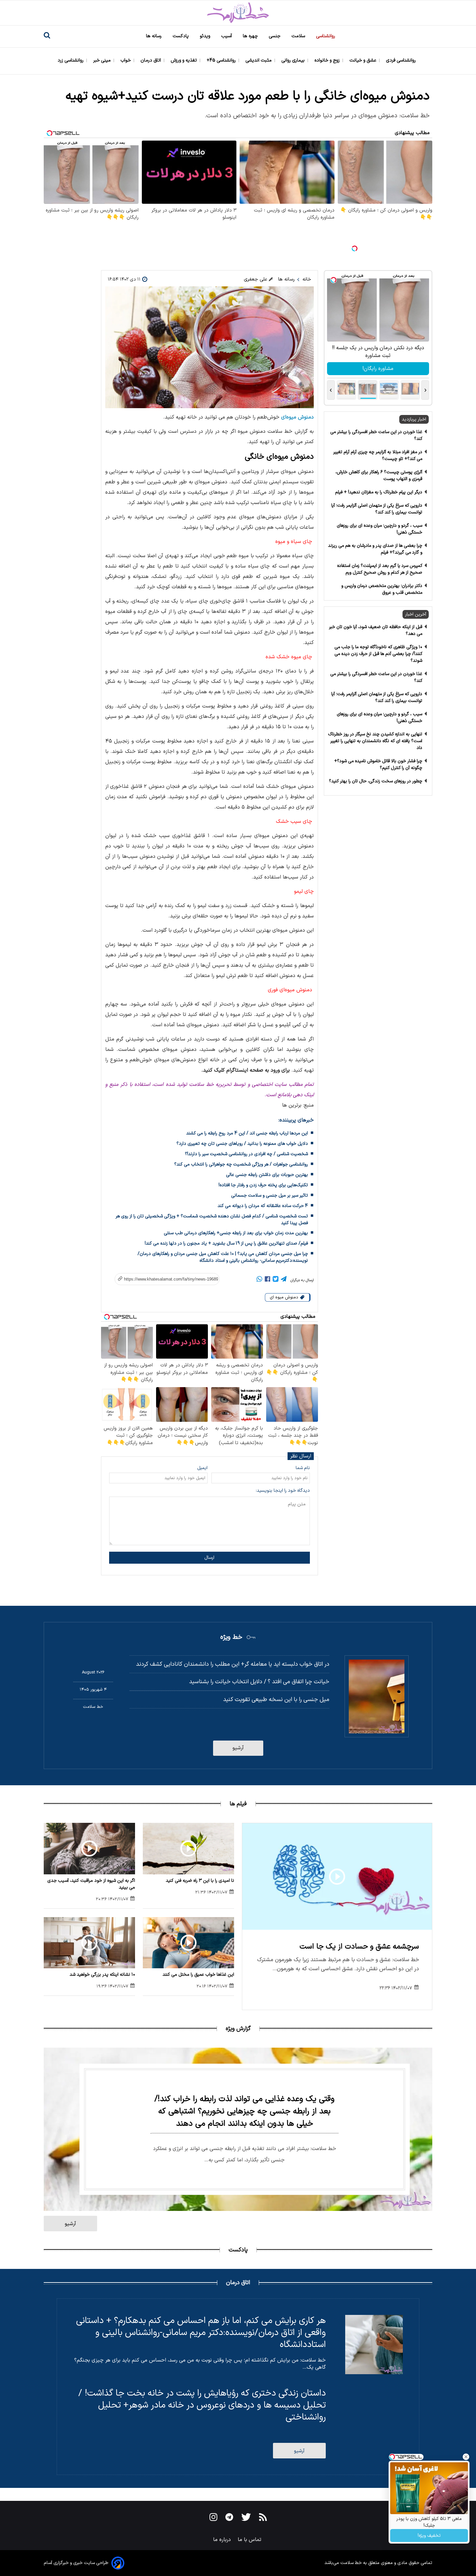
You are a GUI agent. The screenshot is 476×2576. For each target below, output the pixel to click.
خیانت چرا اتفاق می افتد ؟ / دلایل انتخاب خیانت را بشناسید (259, 1682)
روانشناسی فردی (402, 60)
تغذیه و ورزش (184, 60)
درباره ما (223, 2540)
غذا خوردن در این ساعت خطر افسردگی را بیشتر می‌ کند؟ (376, 435)
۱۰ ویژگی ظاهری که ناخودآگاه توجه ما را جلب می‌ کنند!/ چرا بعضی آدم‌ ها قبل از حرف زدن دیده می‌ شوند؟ (378, 654)
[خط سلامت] (238, 13)
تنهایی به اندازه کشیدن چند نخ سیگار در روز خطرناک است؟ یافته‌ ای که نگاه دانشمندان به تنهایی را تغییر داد (375, 741)
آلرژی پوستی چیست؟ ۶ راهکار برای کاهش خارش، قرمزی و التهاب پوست (379, 476)
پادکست (181, 36)
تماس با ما (250, 2540)
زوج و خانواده (328, 60)
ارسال (209, 1558)
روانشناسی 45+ (222, 60)
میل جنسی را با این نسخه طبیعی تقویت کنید (276, 1700)
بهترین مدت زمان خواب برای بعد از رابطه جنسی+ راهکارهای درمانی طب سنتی (236, 1233)
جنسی (275, 36)
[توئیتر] (276, 1280)
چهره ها (251, 36)
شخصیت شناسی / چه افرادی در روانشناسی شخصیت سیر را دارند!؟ (246, 1154)
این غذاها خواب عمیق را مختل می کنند (198, 1975)
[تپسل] (355, 248)
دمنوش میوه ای (285, 1297)
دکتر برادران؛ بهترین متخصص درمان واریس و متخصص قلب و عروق (382, 589)
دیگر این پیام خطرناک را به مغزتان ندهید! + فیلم (379, 492)
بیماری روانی (294, 60)
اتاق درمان (151, 60)
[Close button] (466, 2457)
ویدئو (206, 36)
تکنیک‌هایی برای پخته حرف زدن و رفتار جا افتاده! (263, 1185)
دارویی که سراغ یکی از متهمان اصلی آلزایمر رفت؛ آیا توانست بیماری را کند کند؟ (377, 509)
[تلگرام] (284, 1280)
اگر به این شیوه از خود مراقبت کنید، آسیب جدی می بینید (91, 1884)
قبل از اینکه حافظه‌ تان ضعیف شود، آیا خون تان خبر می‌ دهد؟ (376, 630)
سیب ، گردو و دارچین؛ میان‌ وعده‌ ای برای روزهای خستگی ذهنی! (380, 529)
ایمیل (202, 1468)
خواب (126, 60)
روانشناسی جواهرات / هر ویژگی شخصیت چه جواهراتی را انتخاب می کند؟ (241, 1164)
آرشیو (238, 1748)
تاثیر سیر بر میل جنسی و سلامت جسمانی (270, 1196)
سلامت (299, 36)
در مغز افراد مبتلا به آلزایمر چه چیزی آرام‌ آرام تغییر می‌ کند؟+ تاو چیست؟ (378, 455)
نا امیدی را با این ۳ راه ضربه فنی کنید (200, 1881)
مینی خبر (103, 60)
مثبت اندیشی (259, 60)
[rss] (263, 2518)
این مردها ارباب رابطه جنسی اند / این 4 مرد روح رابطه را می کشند (247, 1133)
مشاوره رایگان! (378, 369)
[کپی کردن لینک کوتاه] (164, 1279)
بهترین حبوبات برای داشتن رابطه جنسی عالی (267, 1175)
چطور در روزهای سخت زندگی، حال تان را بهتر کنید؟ (376, 781)
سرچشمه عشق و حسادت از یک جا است (359, 1947)
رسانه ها (154, 36)
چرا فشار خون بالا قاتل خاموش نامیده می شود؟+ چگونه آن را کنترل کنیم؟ (378, 765)
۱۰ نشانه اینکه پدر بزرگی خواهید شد (102, 1975)
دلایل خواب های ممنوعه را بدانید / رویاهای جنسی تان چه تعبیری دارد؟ (242, 1144)
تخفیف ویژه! (429, 2536)
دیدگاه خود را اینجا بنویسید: (283, 1491)
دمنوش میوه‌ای (297, 417)
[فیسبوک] (267, 1280)
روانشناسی (326, 36)
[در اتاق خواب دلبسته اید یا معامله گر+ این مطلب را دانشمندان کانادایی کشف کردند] (377, 1696)
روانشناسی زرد (71, 60)
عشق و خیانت (363, 60)
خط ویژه (231, 1637)
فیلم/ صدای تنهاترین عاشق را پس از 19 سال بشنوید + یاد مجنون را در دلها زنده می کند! (226, 1243)
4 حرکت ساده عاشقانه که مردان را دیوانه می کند (263, 1206)
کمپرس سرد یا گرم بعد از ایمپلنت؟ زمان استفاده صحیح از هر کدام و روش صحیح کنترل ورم (380, 569)
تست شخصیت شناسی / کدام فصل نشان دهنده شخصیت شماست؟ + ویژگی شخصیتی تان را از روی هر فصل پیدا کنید (212, 1220)
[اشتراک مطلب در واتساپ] (259, 1280)
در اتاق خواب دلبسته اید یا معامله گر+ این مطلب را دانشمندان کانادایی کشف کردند (233, 1664)
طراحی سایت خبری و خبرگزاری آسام (76, 2563)
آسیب (227, 36)
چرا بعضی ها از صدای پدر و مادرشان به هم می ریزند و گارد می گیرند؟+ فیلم (375, 549)
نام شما (303, 1468)
